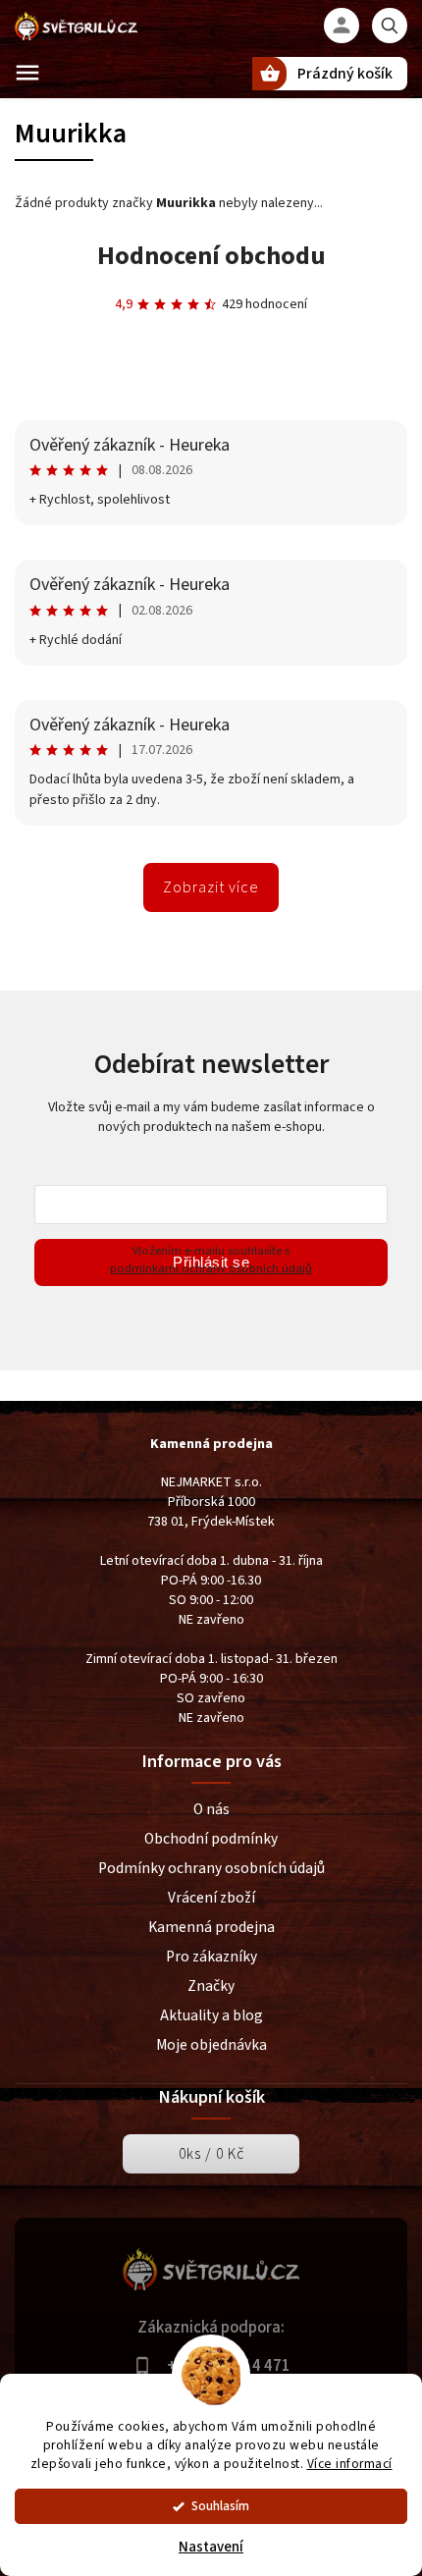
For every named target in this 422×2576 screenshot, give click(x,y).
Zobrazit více (211, 887)
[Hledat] (390, 26)
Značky (211, 1986)
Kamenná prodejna (211, 1927)
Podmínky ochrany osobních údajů (211, 1868)
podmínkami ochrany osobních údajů (211, 1268)
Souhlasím (220, 2506)
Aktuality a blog (211, 2015)
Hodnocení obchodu (211, 256)
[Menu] (27, 73)
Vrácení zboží (211, 1898)
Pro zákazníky (211, 1957)
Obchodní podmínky (211, 1839)
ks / (211, 2154)
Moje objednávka (211, 2045)
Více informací (350, 2464)
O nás (211, 1809)
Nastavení (211, 2547)
